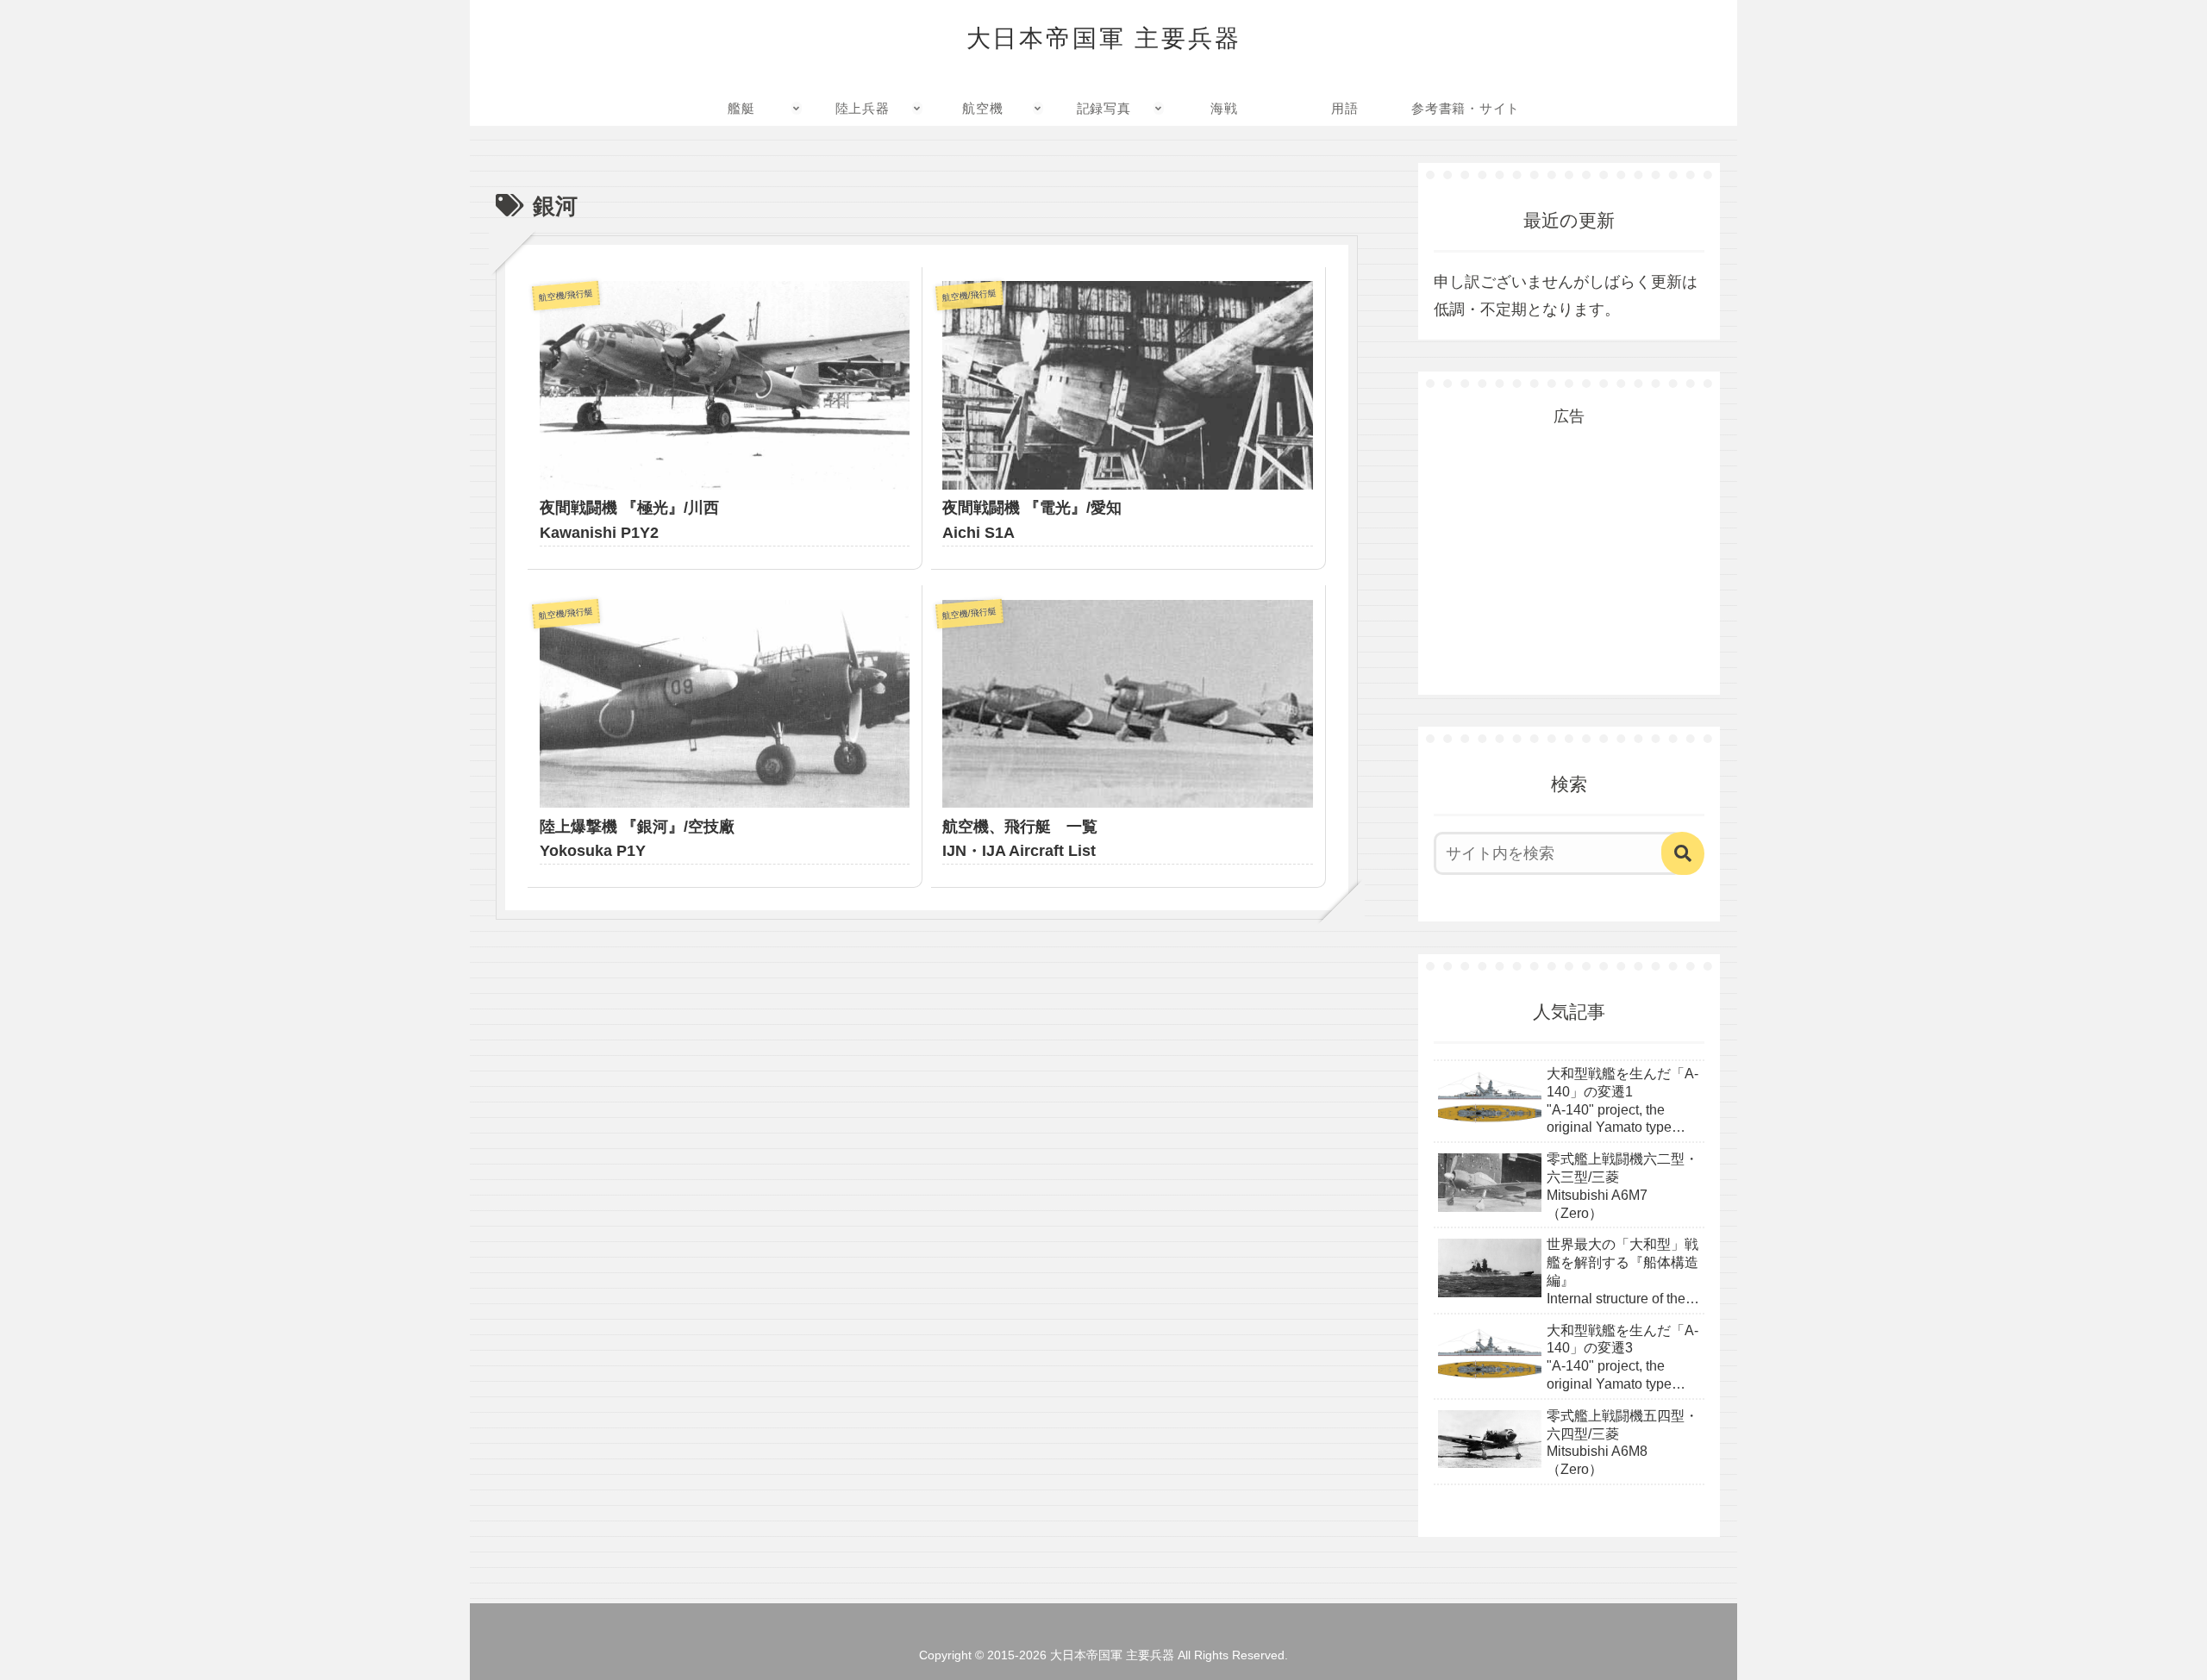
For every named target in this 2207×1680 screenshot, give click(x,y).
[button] (1683, 853)
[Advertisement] (1569, 539)
